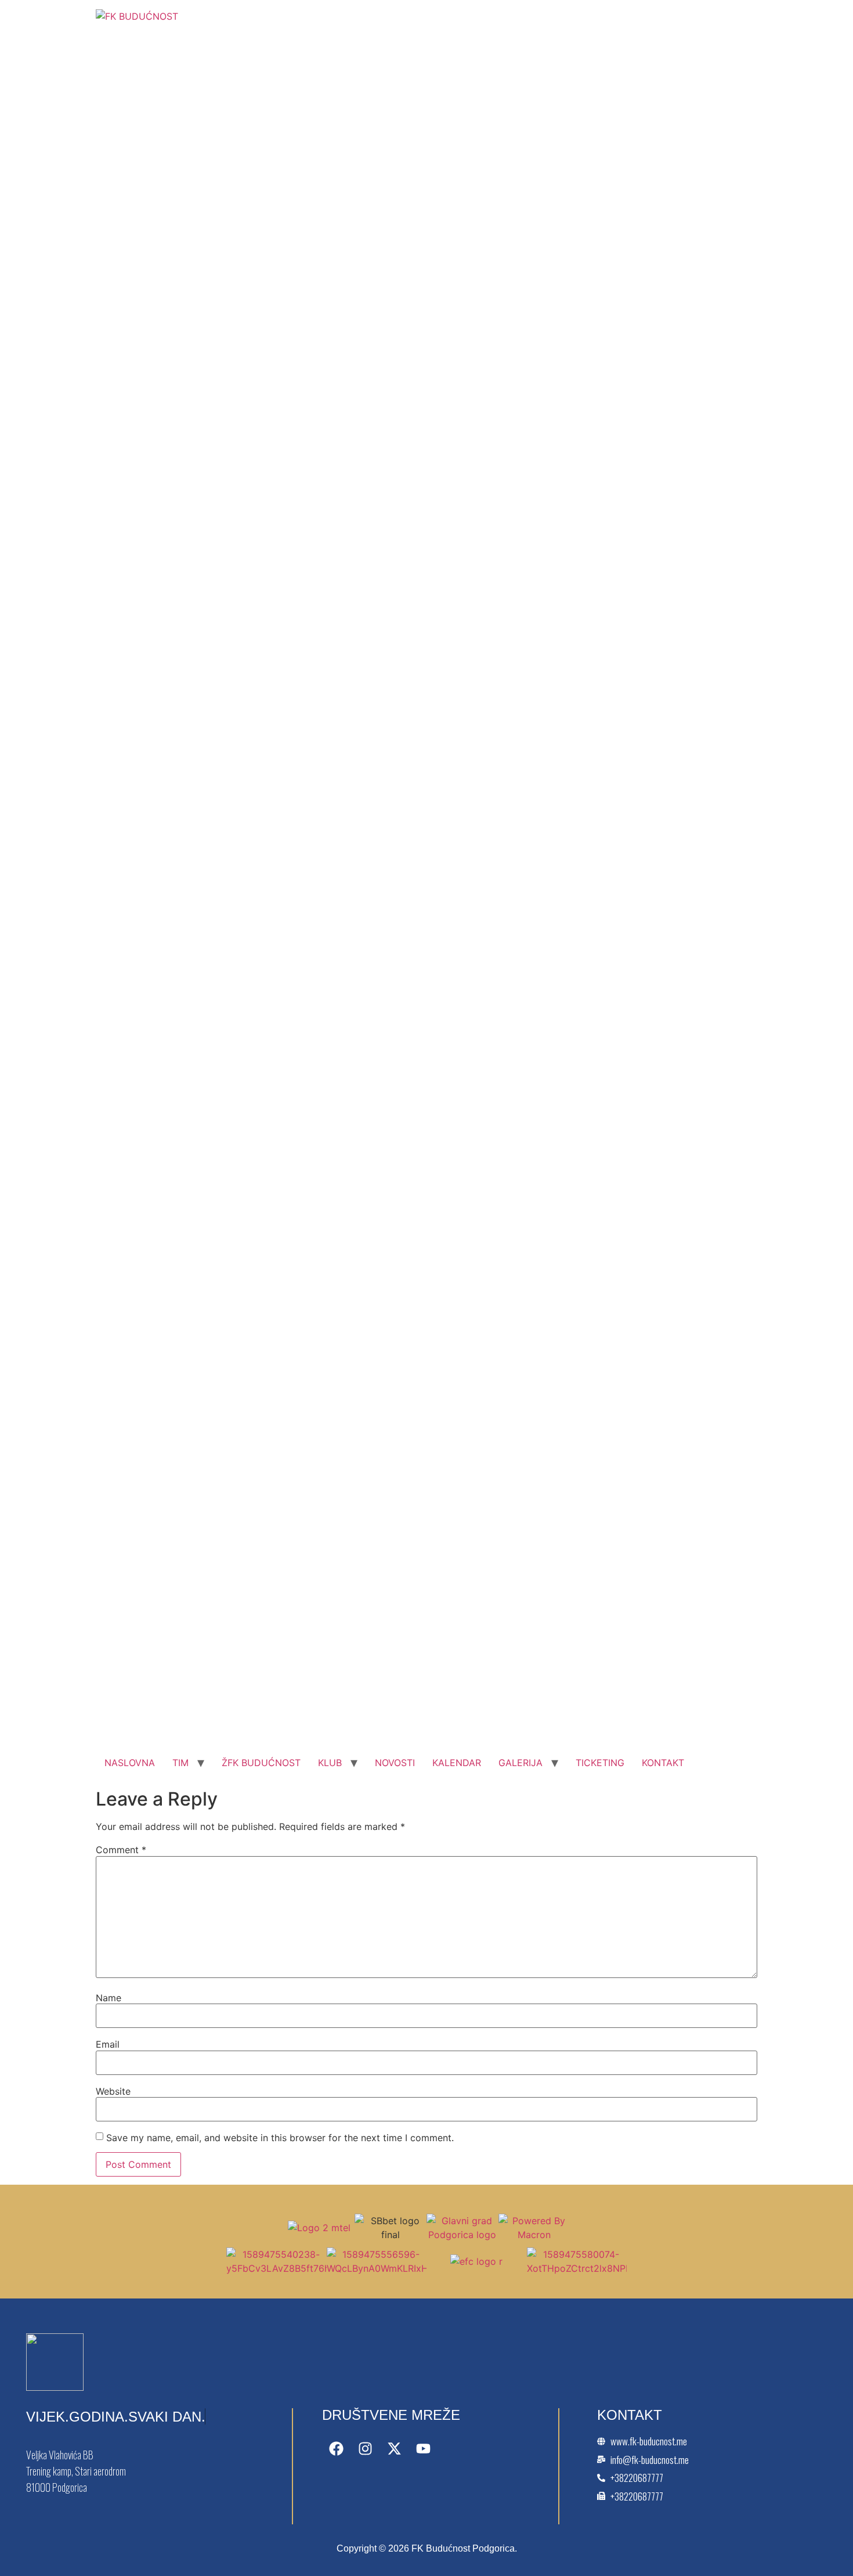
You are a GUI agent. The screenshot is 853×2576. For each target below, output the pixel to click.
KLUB (330, 1763)
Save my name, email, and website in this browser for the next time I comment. (280, 2138)
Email (108, 2044)
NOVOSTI (395, 1763)
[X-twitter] (395, 2448)
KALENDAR (457, 1763)
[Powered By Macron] (534, 2235)
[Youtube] (424, 2448)
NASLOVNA (130, 1763)
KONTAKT (663, 1763)
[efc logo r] (476, 2261)
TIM (180, 1763)
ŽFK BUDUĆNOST (261, 1763)
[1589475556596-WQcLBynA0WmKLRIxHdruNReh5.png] (377, 2268)
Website (113, 2091)
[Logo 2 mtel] (319, 2228)
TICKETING (600, 1763)
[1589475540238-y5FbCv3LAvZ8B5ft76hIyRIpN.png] (276, 2268)
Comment (121, 1850)
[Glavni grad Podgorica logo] (462, 2235)
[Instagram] (366, 2448)
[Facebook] (337, 2448)
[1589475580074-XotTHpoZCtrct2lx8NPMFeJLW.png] (577, 2268)
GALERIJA (521, 1763)
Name (109, 1998)
